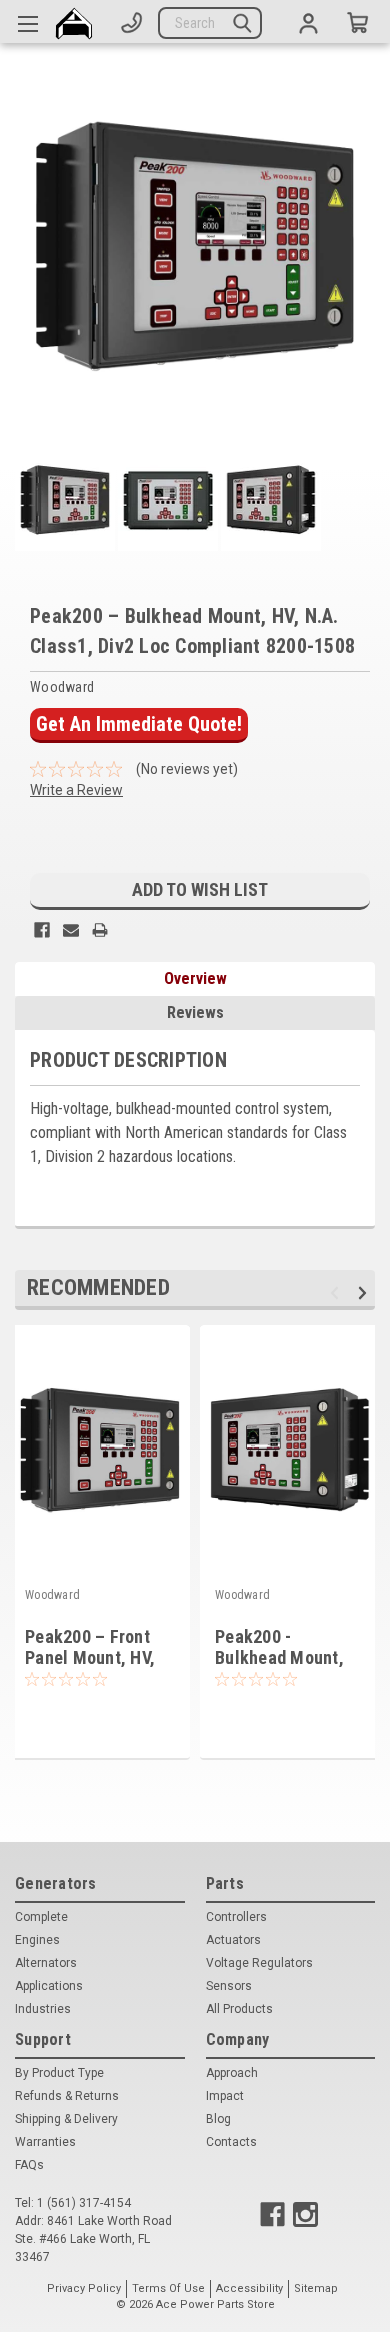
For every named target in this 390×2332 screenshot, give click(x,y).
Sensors (229, 1986)
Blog (218, 2119)
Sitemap (316, 2288)
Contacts (231, 2142)
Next (365, 1292)
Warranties (45, 2142)
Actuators (233, 1940)
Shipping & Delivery (66, 2119)
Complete (41, 1917)
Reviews (195, 1012)
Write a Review (76, 790)
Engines (37, 1940)
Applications (49, 1986)
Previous (337, 1292)
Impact (225, 2096)
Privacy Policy (84, 2288)
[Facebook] (42, 930)
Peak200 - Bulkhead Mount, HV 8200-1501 (279, 1657)
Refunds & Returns (67, 2096)
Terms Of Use (168, 2288)
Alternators (46, 1963)
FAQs (29, 2165)
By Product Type (59, 2073)
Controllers (236, 1917)
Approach (232, 2073)
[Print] (100, 930)
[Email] (71, 930)
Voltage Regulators (259, 1963)
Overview (195, 978)
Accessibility (249, 2288)
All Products (239, 2009)
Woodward (52, 1595)
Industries (43, 2009)
